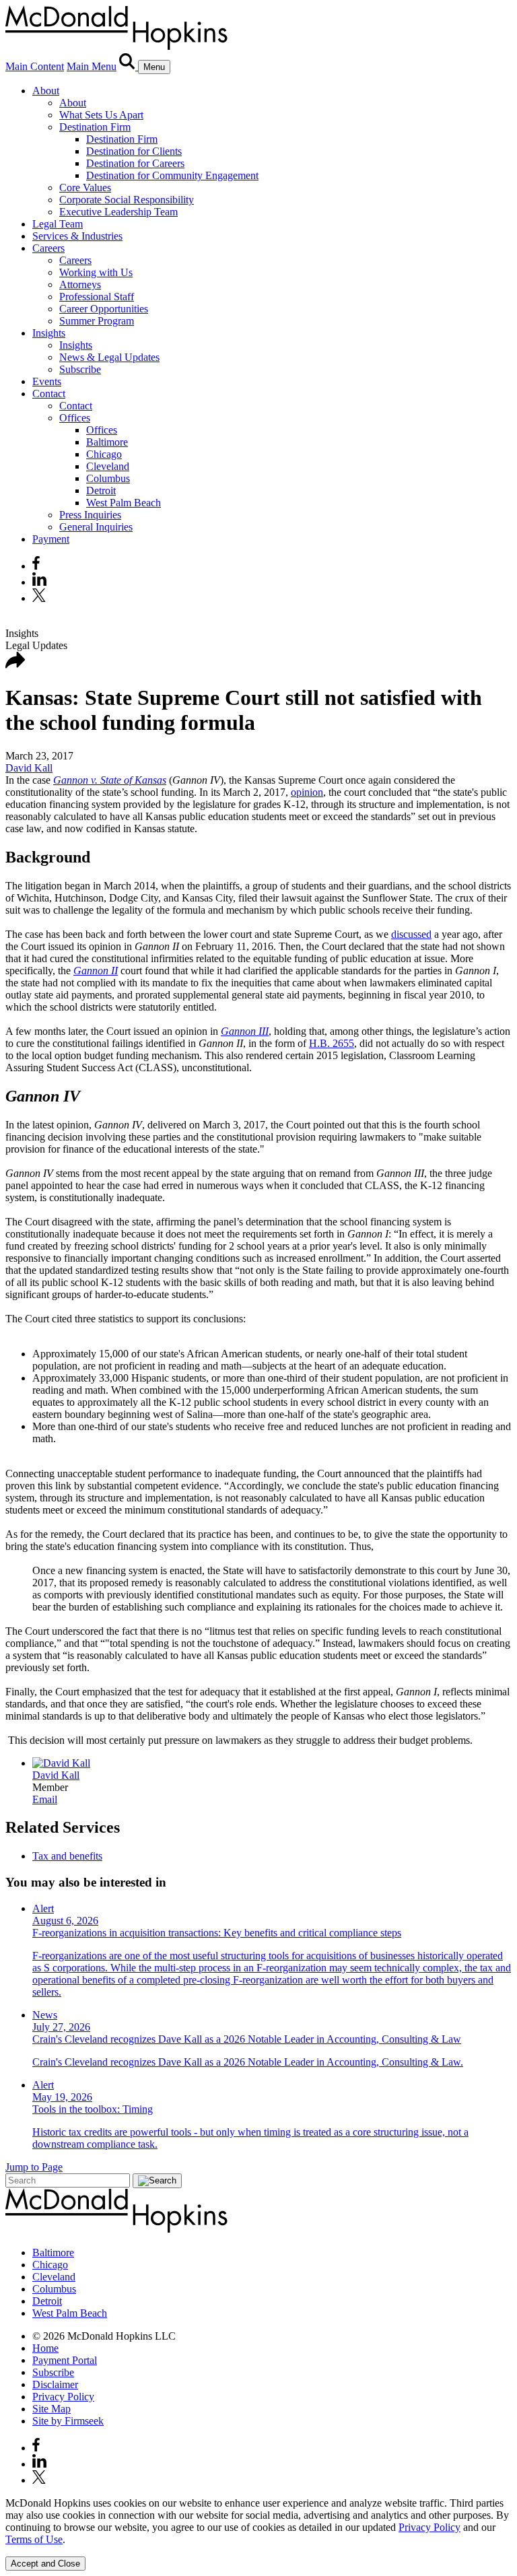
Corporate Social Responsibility (127, 200)
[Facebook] (36, 566)
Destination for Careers (135, 163)
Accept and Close (45, 2564)
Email (45, 1799)
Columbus (108, 478)
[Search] (129, 66)
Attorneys (80, 284)
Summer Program (97, 321)
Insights (49, 333)
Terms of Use (34, 2539)
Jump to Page (34, 2167)
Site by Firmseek (68, 2421)
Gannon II (96, 971)
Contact (49, 394)
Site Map (51, 2409)
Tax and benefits (67, 1856)
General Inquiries (96, 527)
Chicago (104, 454)
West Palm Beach (124, 503)
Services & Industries (77, 236)
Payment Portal (65, 2360)
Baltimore (107, 442)
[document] (258, 2521)
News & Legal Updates (109, 357)
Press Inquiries (90, 515)
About (46, 91)
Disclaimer (55, 2384)
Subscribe (80, 369)
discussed (411, 934)
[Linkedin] (39, 582)
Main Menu (92, 66)
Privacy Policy (63, 2397)
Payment (51, 539)
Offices (75, 418)
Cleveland (108, 466)
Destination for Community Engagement (172, 175)
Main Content (35, 66)
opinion (307, 792)
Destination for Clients (134, 151)
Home (45, 2348)
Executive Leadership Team (118, 212)
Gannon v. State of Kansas (110, 780)
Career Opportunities (104, 309)
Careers (48, 248)
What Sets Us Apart (101, 115)
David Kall (29, 768)
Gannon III (245, 1031)
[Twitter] (41, 598)
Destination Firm (95, 127)
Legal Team (58, 224)
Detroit (101, 490)
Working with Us (96, 272)
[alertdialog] (258, 2534)
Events (47, 381)
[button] (15, 665)
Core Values (85, 188)
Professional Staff (97, 297)
